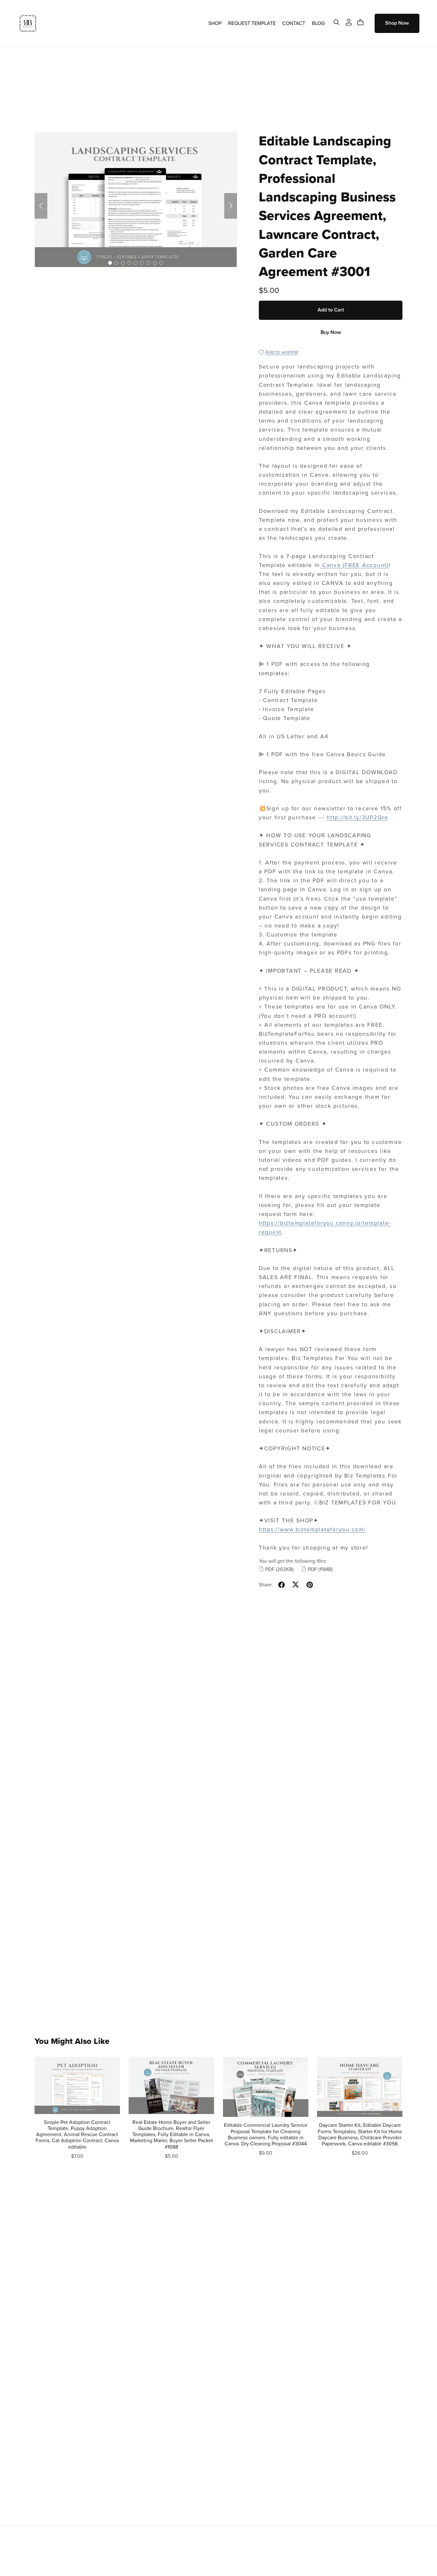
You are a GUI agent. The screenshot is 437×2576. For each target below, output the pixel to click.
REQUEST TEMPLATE (252, 23)
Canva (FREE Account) (354, 565)
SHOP (215, 23)
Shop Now (397, 23)
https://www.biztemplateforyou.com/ (312, 1530)
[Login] (349, 22)
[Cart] (363, 22)
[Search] (337, 22)
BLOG (318, 23)
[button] (41, 206)
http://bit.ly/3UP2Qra (357, 818)
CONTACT (294, 23)
